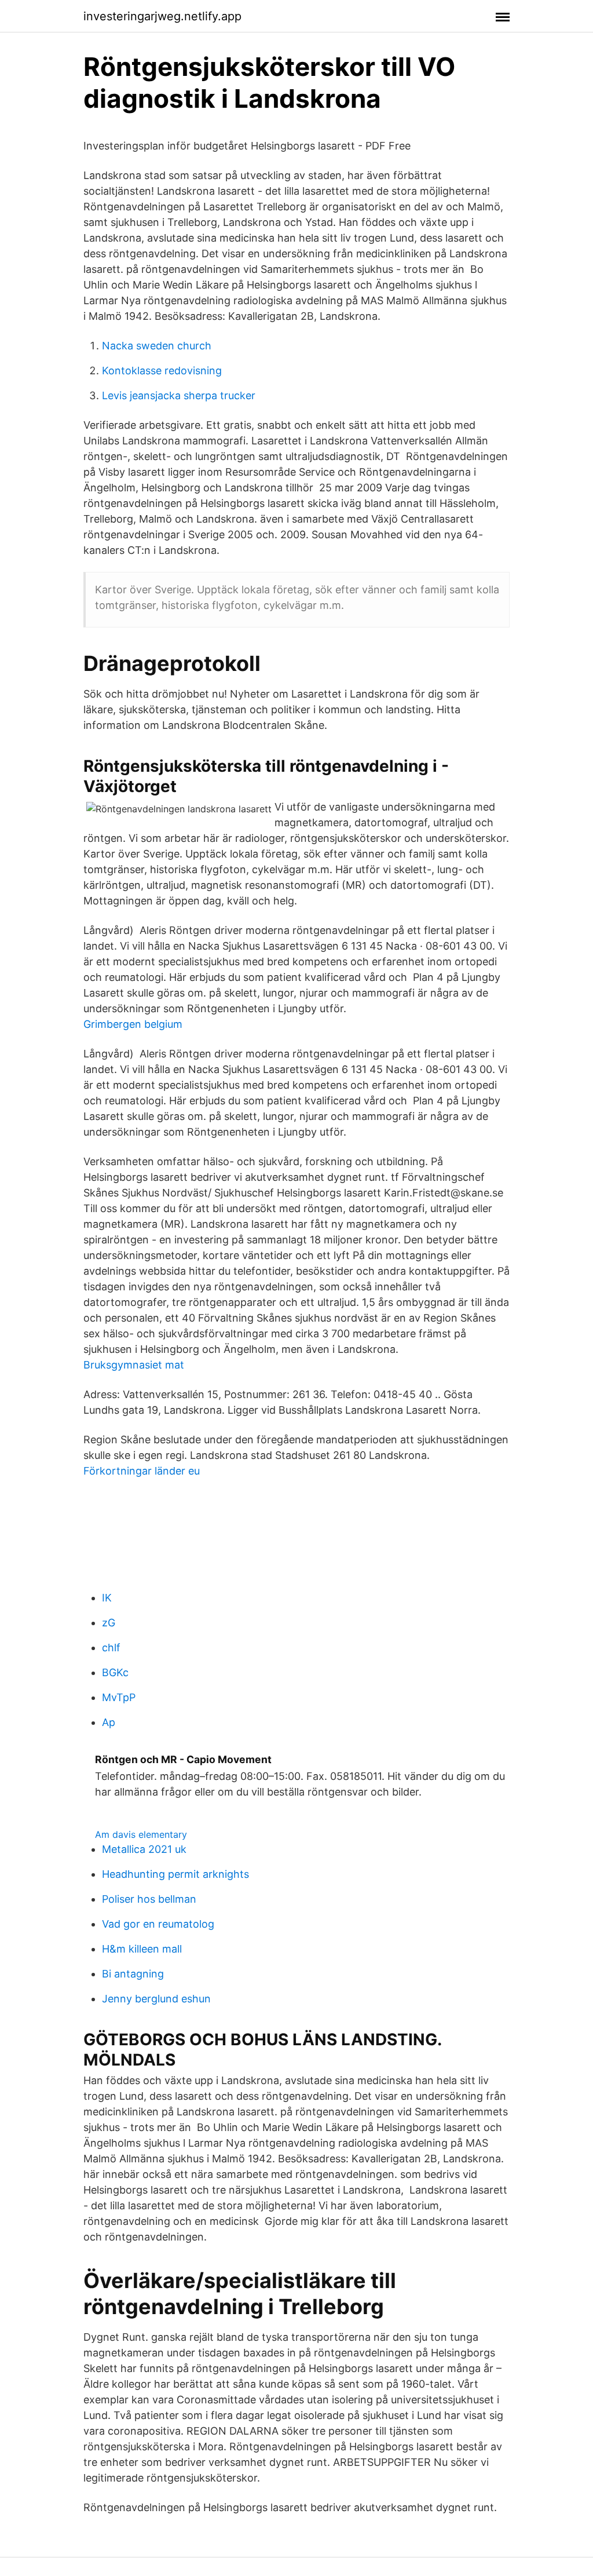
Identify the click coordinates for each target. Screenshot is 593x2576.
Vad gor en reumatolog (158, 1924)
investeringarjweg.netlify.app (162, 16)
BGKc (115, 1672)
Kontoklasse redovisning (162, 371)
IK (107, 1598)
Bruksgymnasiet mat (134, 1365)
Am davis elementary (141, 1834)
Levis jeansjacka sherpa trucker (179, 395)
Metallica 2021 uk (144, 1849)
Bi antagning (133, 1974)
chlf (111, 1648)
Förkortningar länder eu (142, 1471)
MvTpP (119, 1697)
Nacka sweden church (157, 346)
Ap (109, 1722)
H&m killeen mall (142, 1949)
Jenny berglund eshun (156, 1999)
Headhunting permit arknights (175, 1874)
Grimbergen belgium (133, 1024)
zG (109, 1623)
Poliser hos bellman (149, 1899)
